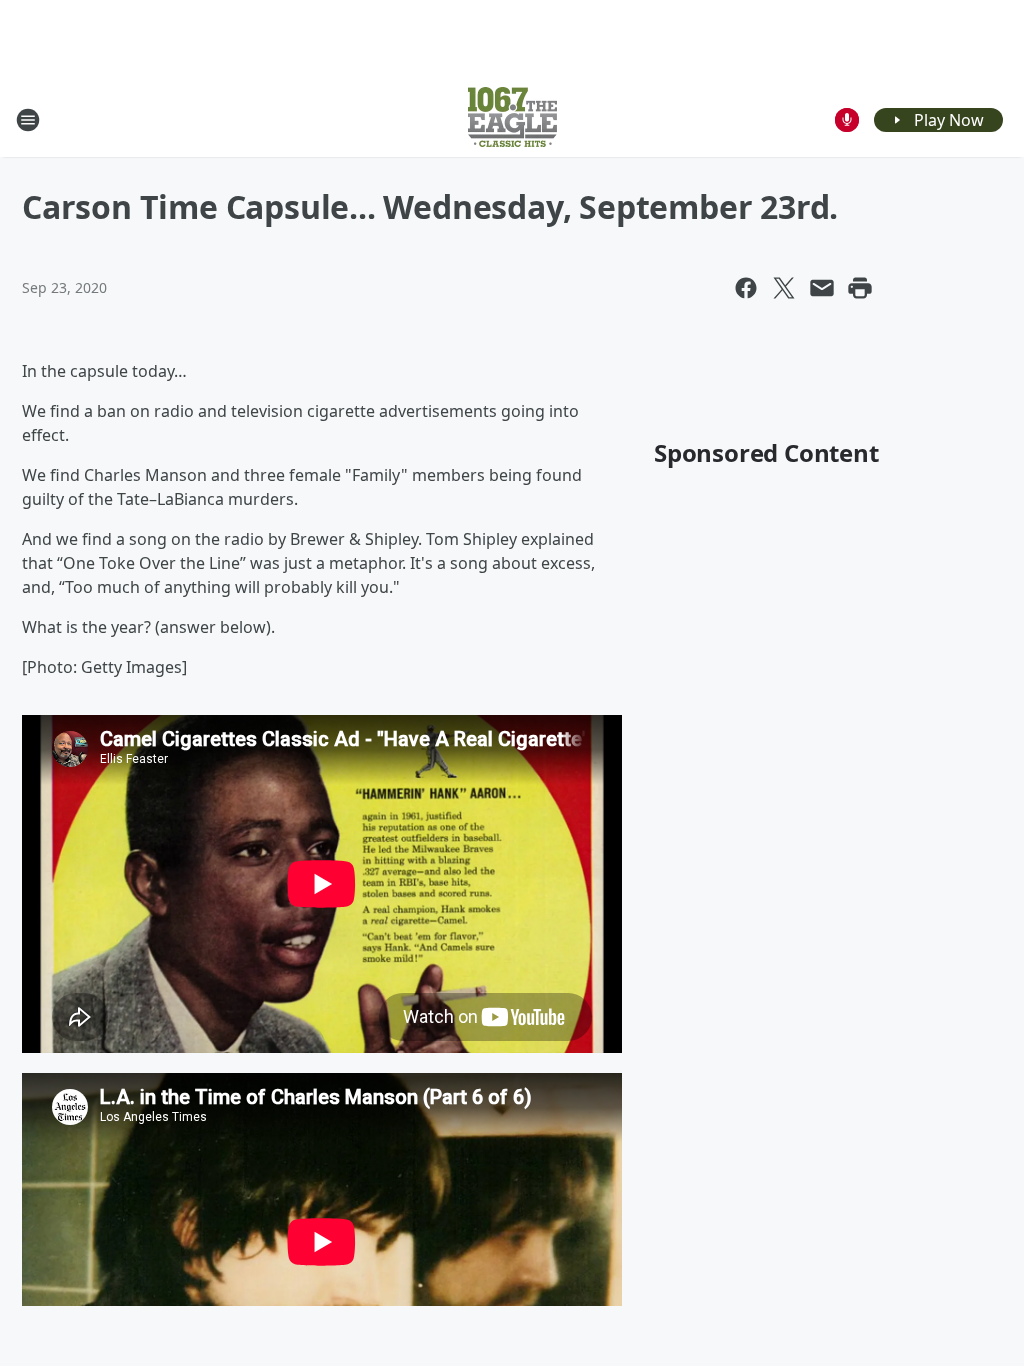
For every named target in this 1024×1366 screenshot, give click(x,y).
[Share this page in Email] (822, 288)
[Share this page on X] (784, 288)
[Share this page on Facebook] (746, 288)
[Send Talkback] (847, 120)
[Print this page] (860, 288)
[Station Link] (512, 119)
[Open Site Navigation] (28, 120)
